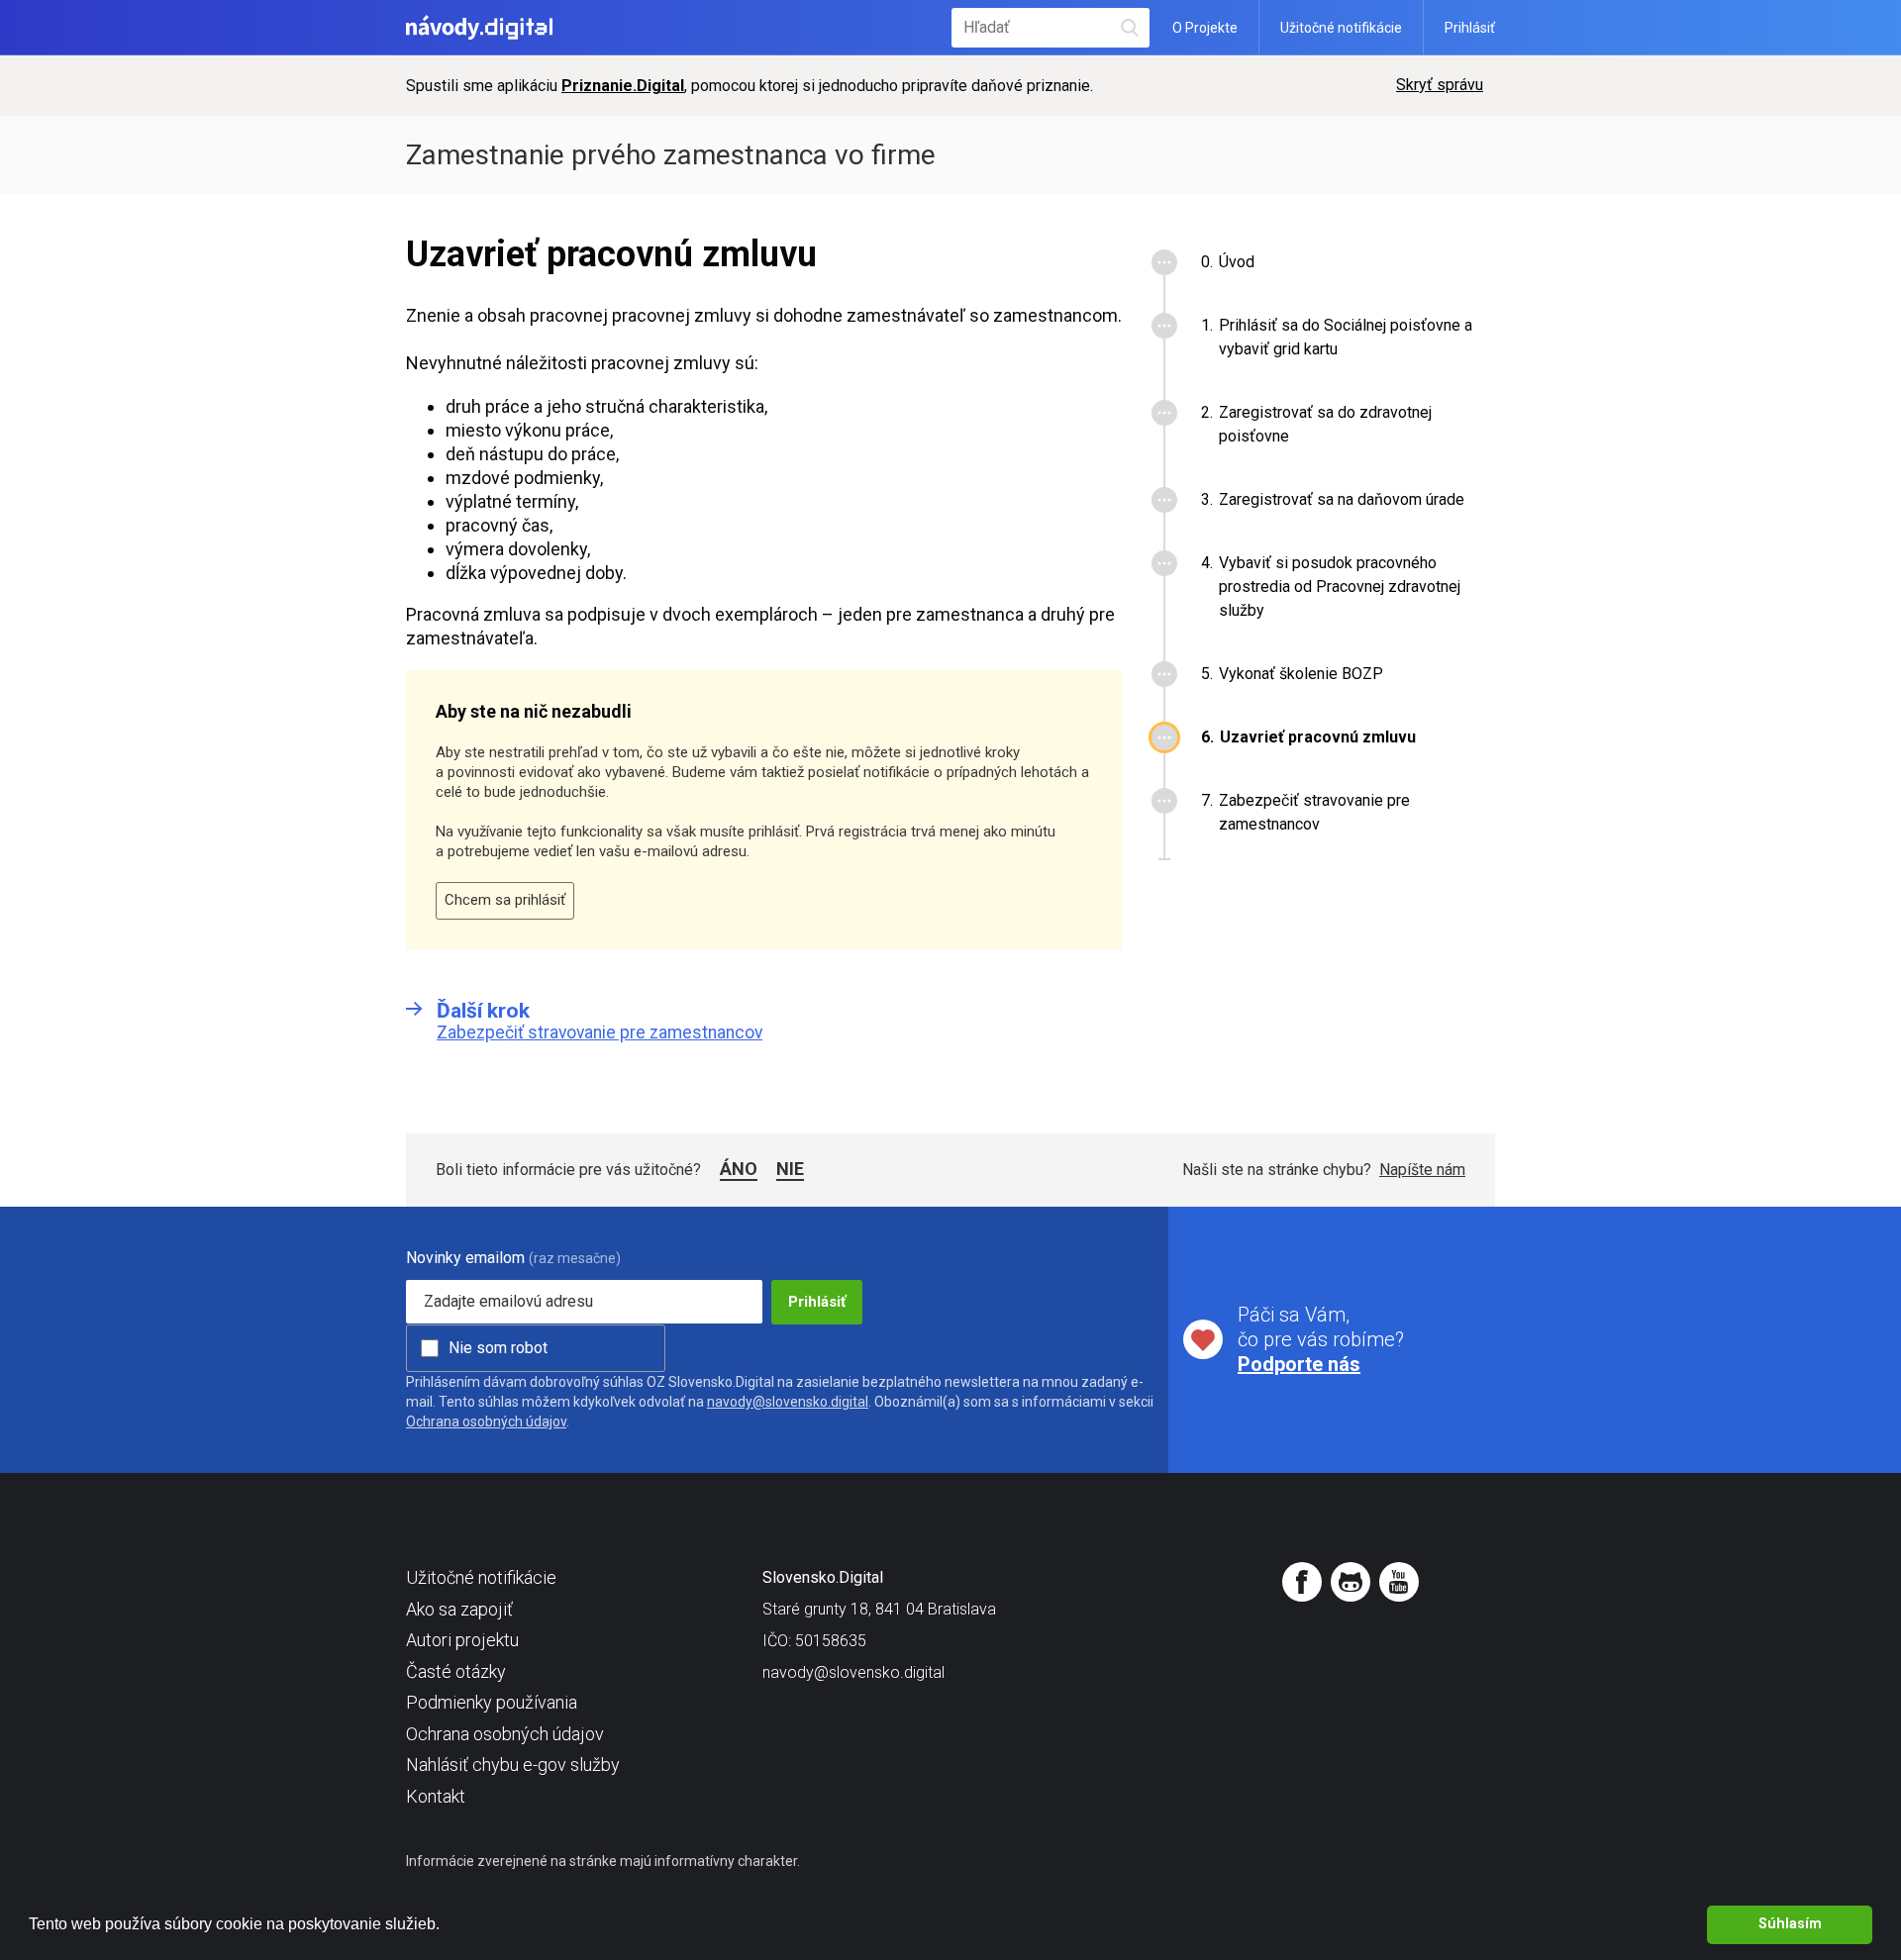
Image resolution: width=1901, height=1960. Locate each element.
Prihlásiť (1470, 28)
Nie (790, 1169)
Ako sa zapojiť (459, 1609)
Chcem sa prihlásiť (505, 900)
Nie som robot (498, 1348)
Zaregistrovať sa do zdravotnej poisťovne (1325, 424)
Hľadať (1130, 27)
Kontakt (436, 1796)
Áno (739, 1169)
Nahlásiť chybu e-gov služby (513, 1764)
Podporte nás (1299, 1364)
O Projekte (1205, 28)
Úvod (1237, 262)
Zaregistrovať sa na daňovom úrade (1342, 499)
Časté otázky (456, 1671)
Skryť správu (1440, 85)
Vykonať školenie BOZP (1301, 674)
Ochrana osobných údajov (486, 1421)
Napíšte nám (1422, 1170)
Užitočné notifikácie (1341, 28)
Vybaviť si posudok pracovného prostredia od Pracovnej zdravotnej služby (1340, 587)
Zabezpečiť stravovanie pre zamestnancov (1314, 812)
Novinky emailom (465, 1258)
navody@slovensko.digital (788, 1402)
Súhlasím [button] (1790, 1924)
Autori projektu (462, 1640)
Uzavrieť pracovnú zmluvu (1318, 737)
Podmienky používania (492, 1702)
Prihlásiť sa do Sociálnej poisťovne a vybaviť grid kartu (1346, 337)
